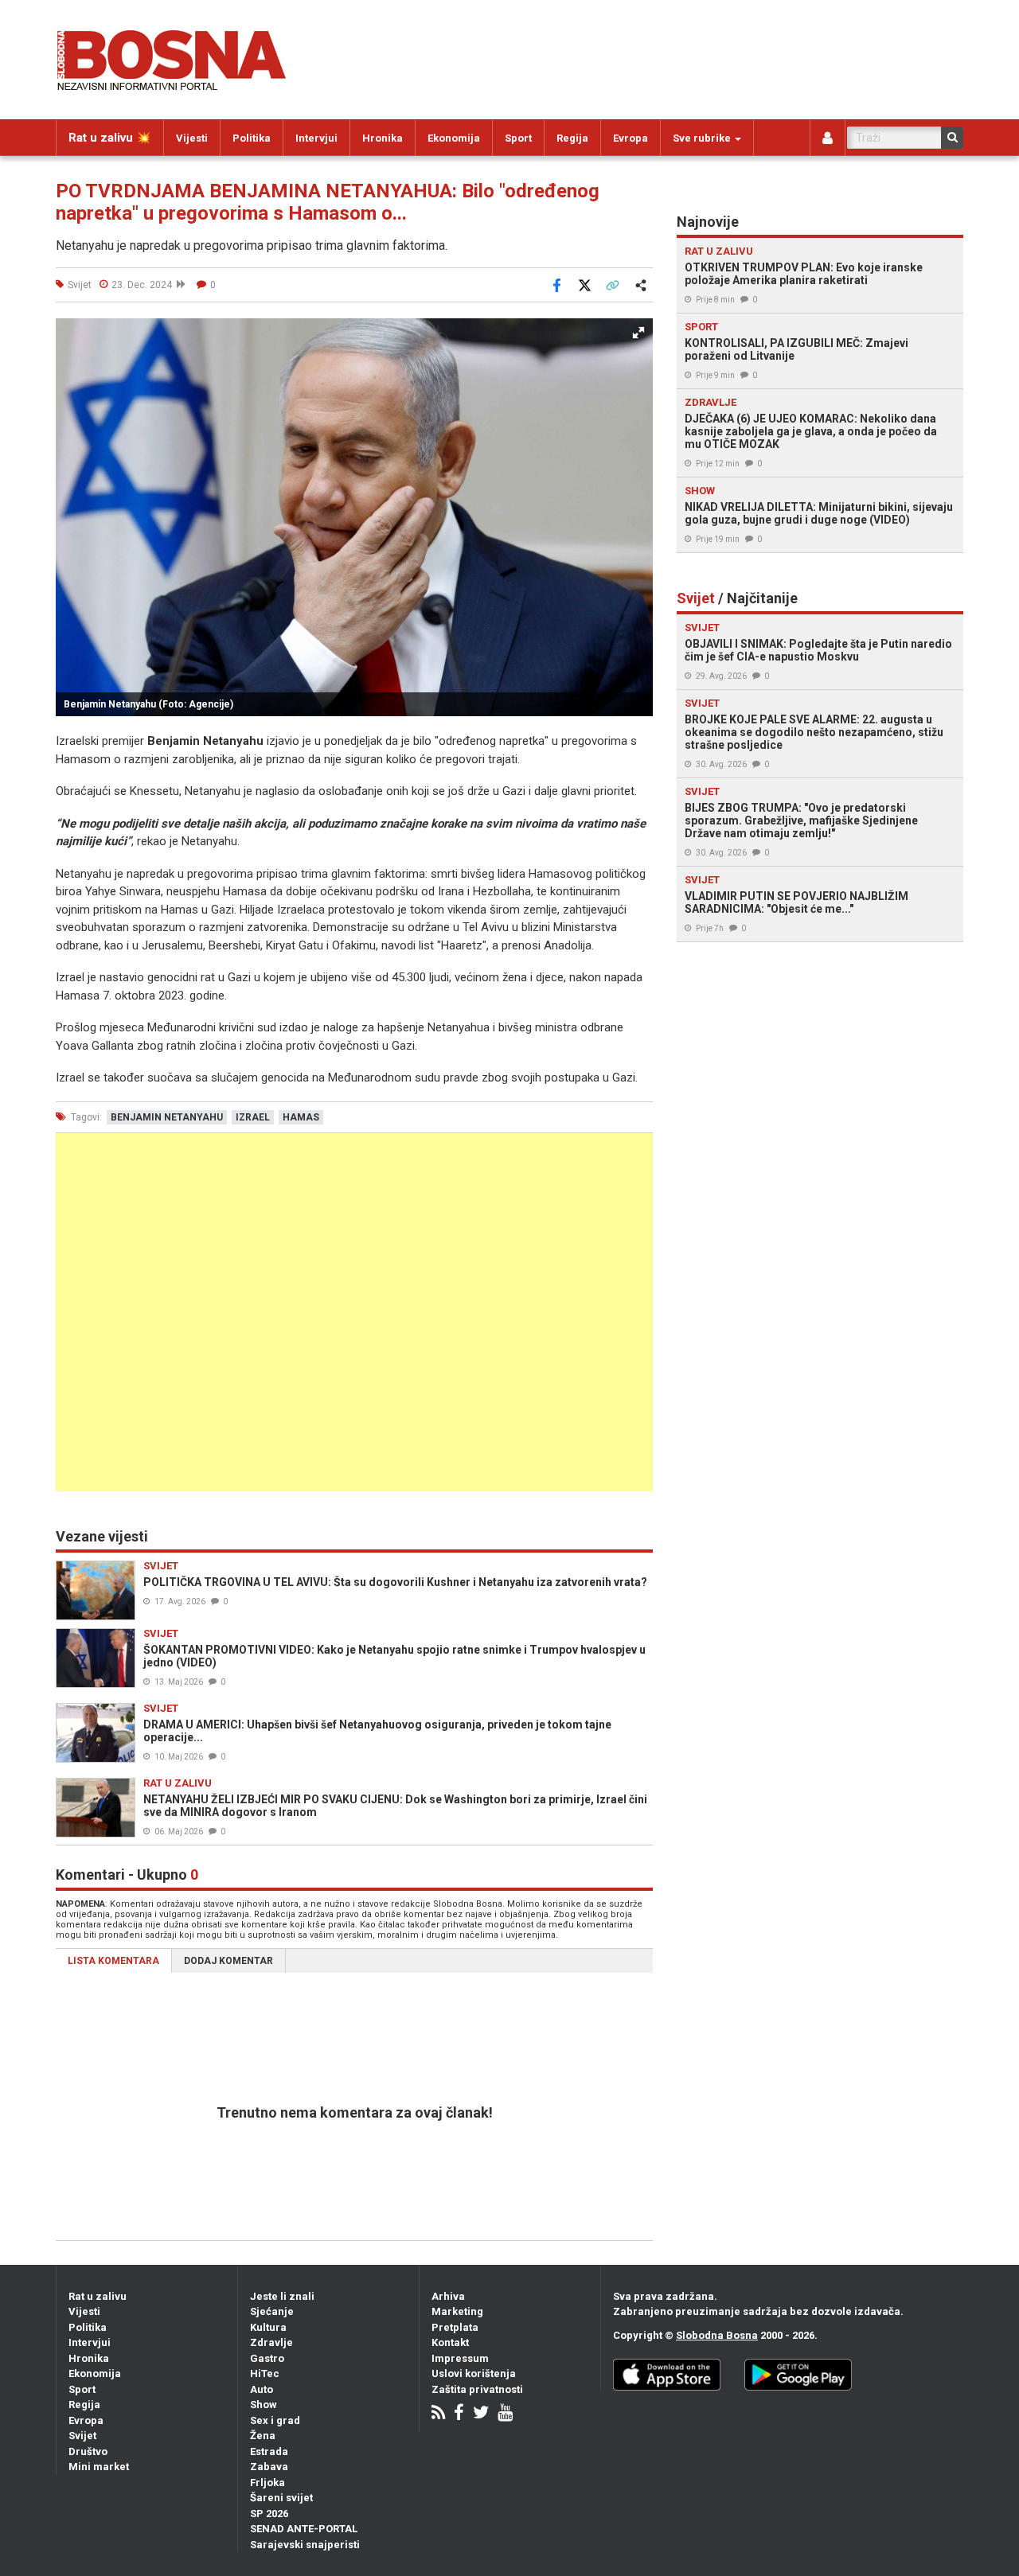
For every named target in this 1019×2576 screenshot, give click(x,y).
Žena (263, 2436)
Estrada (269, 2451)
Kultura (268, 2327)
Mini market (99, 2467)
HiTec (265, 2373)
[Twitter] (481, 2414)
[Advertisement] (354, 1312)
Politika (252, 138)
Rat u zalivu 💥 (110, 138)
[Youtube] (505, 2414)
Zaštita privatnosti (477, 2389)
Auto (262, 2389)
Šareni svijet (281, 2498)
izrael (253, 1117)
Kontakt (450, 2342)
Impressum (460, 2358)
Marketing (457, 2311)
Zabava (269, 2467)
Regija (572, 138)
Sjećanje (272, 2311)
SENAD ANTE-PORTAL (304, 2529)
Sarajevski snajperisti (305, 2545)
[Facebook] (459, 2414)
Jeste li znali (282, 2296)
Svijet (82, 2436)
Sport (518, 138)
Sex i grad (275, 2420)
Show (264, 2405)
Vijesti (192, 138)
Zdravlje (271, 2342)
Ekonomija (454, 138)
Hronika (383, 138)
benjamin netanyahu (167, 1117)
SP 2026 (269, 2514)
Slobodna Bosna (717, 2335)
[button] (638, 333)
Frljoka (267, 2482)
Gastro (267, 2358)
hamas (301, 1117)
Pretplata (455, 2327)
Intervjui (316, 138)
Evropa (631, 138)
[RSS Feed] (438, 2414)
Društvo (88, 2451)
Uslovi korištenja (474, 2373)
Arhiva (448, 2296)
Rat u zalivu (98, 2296)
